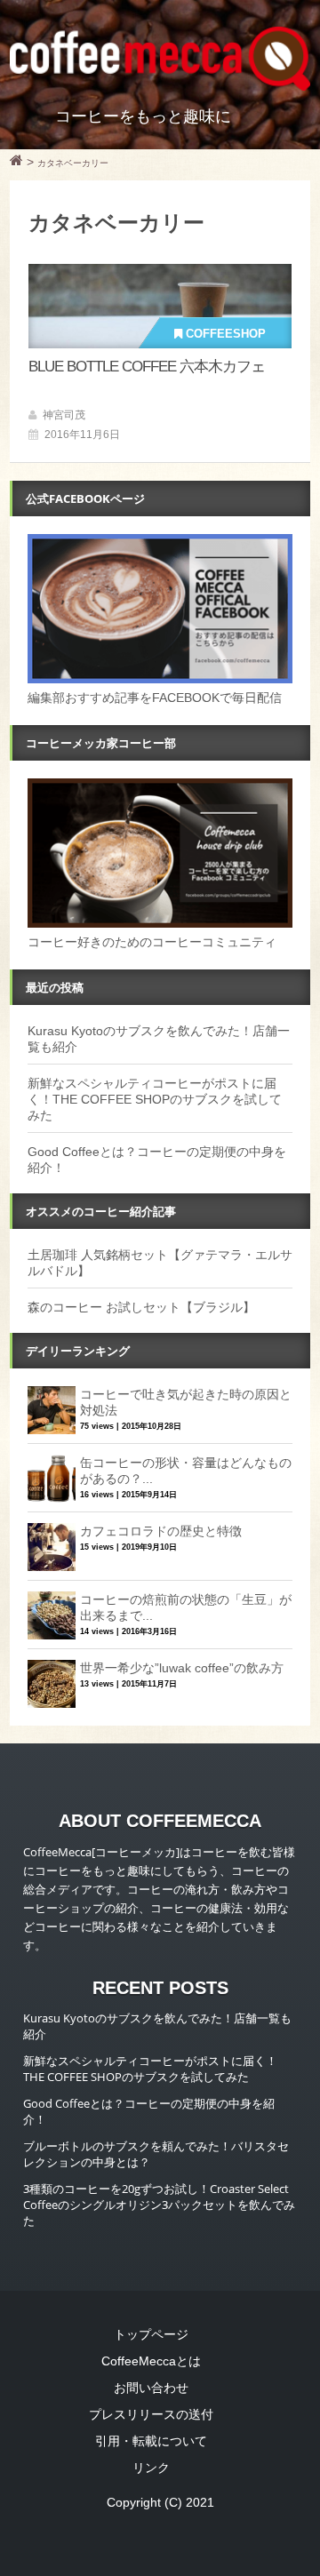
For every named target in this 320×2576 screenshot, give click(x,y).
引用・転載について (151, 2441)
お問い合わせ (151, 2388)
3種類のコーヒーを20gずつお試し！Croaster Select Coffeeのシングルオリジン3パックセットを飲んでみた (159, 2205)
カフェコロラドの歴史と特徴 (161, 1531)
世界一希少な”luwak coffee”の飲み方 (182, 1668)
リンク (151, 2468)
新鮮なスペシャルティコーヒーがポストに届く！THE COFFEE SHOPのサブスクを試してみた (155, 1099)
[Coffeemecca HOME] (16, 163)
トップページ (151, 2334)
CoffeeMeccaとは (151, 2361)
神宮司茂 (64, 415)
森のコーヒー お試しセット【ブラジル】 (141, 1307)
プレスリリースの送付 (151, 2414)
